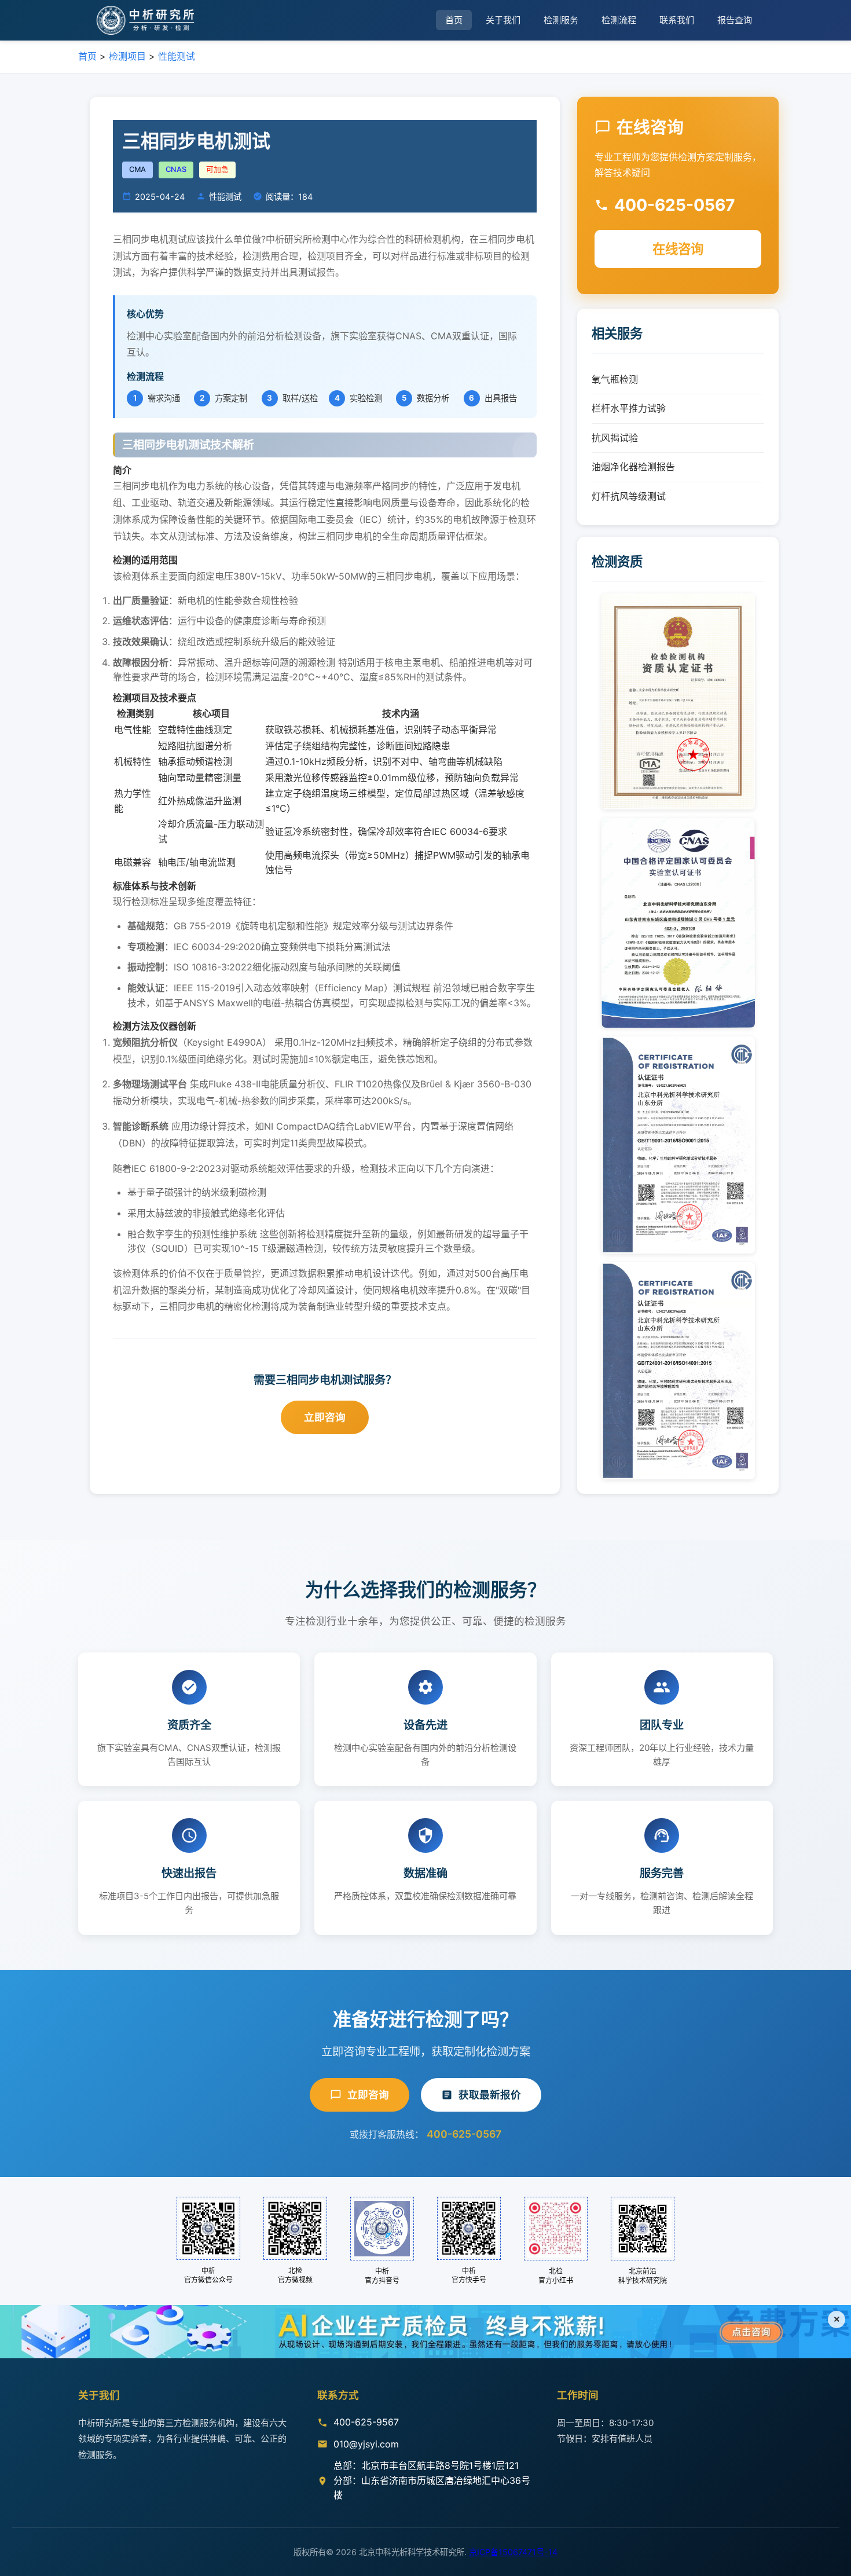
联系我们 (677, 20)
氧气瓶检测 (615, 379)
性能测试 (177, 56)
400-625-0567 (464, 2134)
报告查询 (735, 20)
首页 (454, 20)
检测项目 (127, 56)
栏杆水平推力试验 (629, 408)
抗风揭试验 (615, 438)
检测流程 (619, 20)
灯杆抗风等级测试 (629, 496)
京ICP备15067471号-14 (513, 2552)
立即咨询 (325, 1417)
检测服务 (561, 20)
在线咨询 (678, 249)
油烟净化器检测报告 (633, 467)
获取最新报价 (490, 2095)
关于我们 (503, 20)
